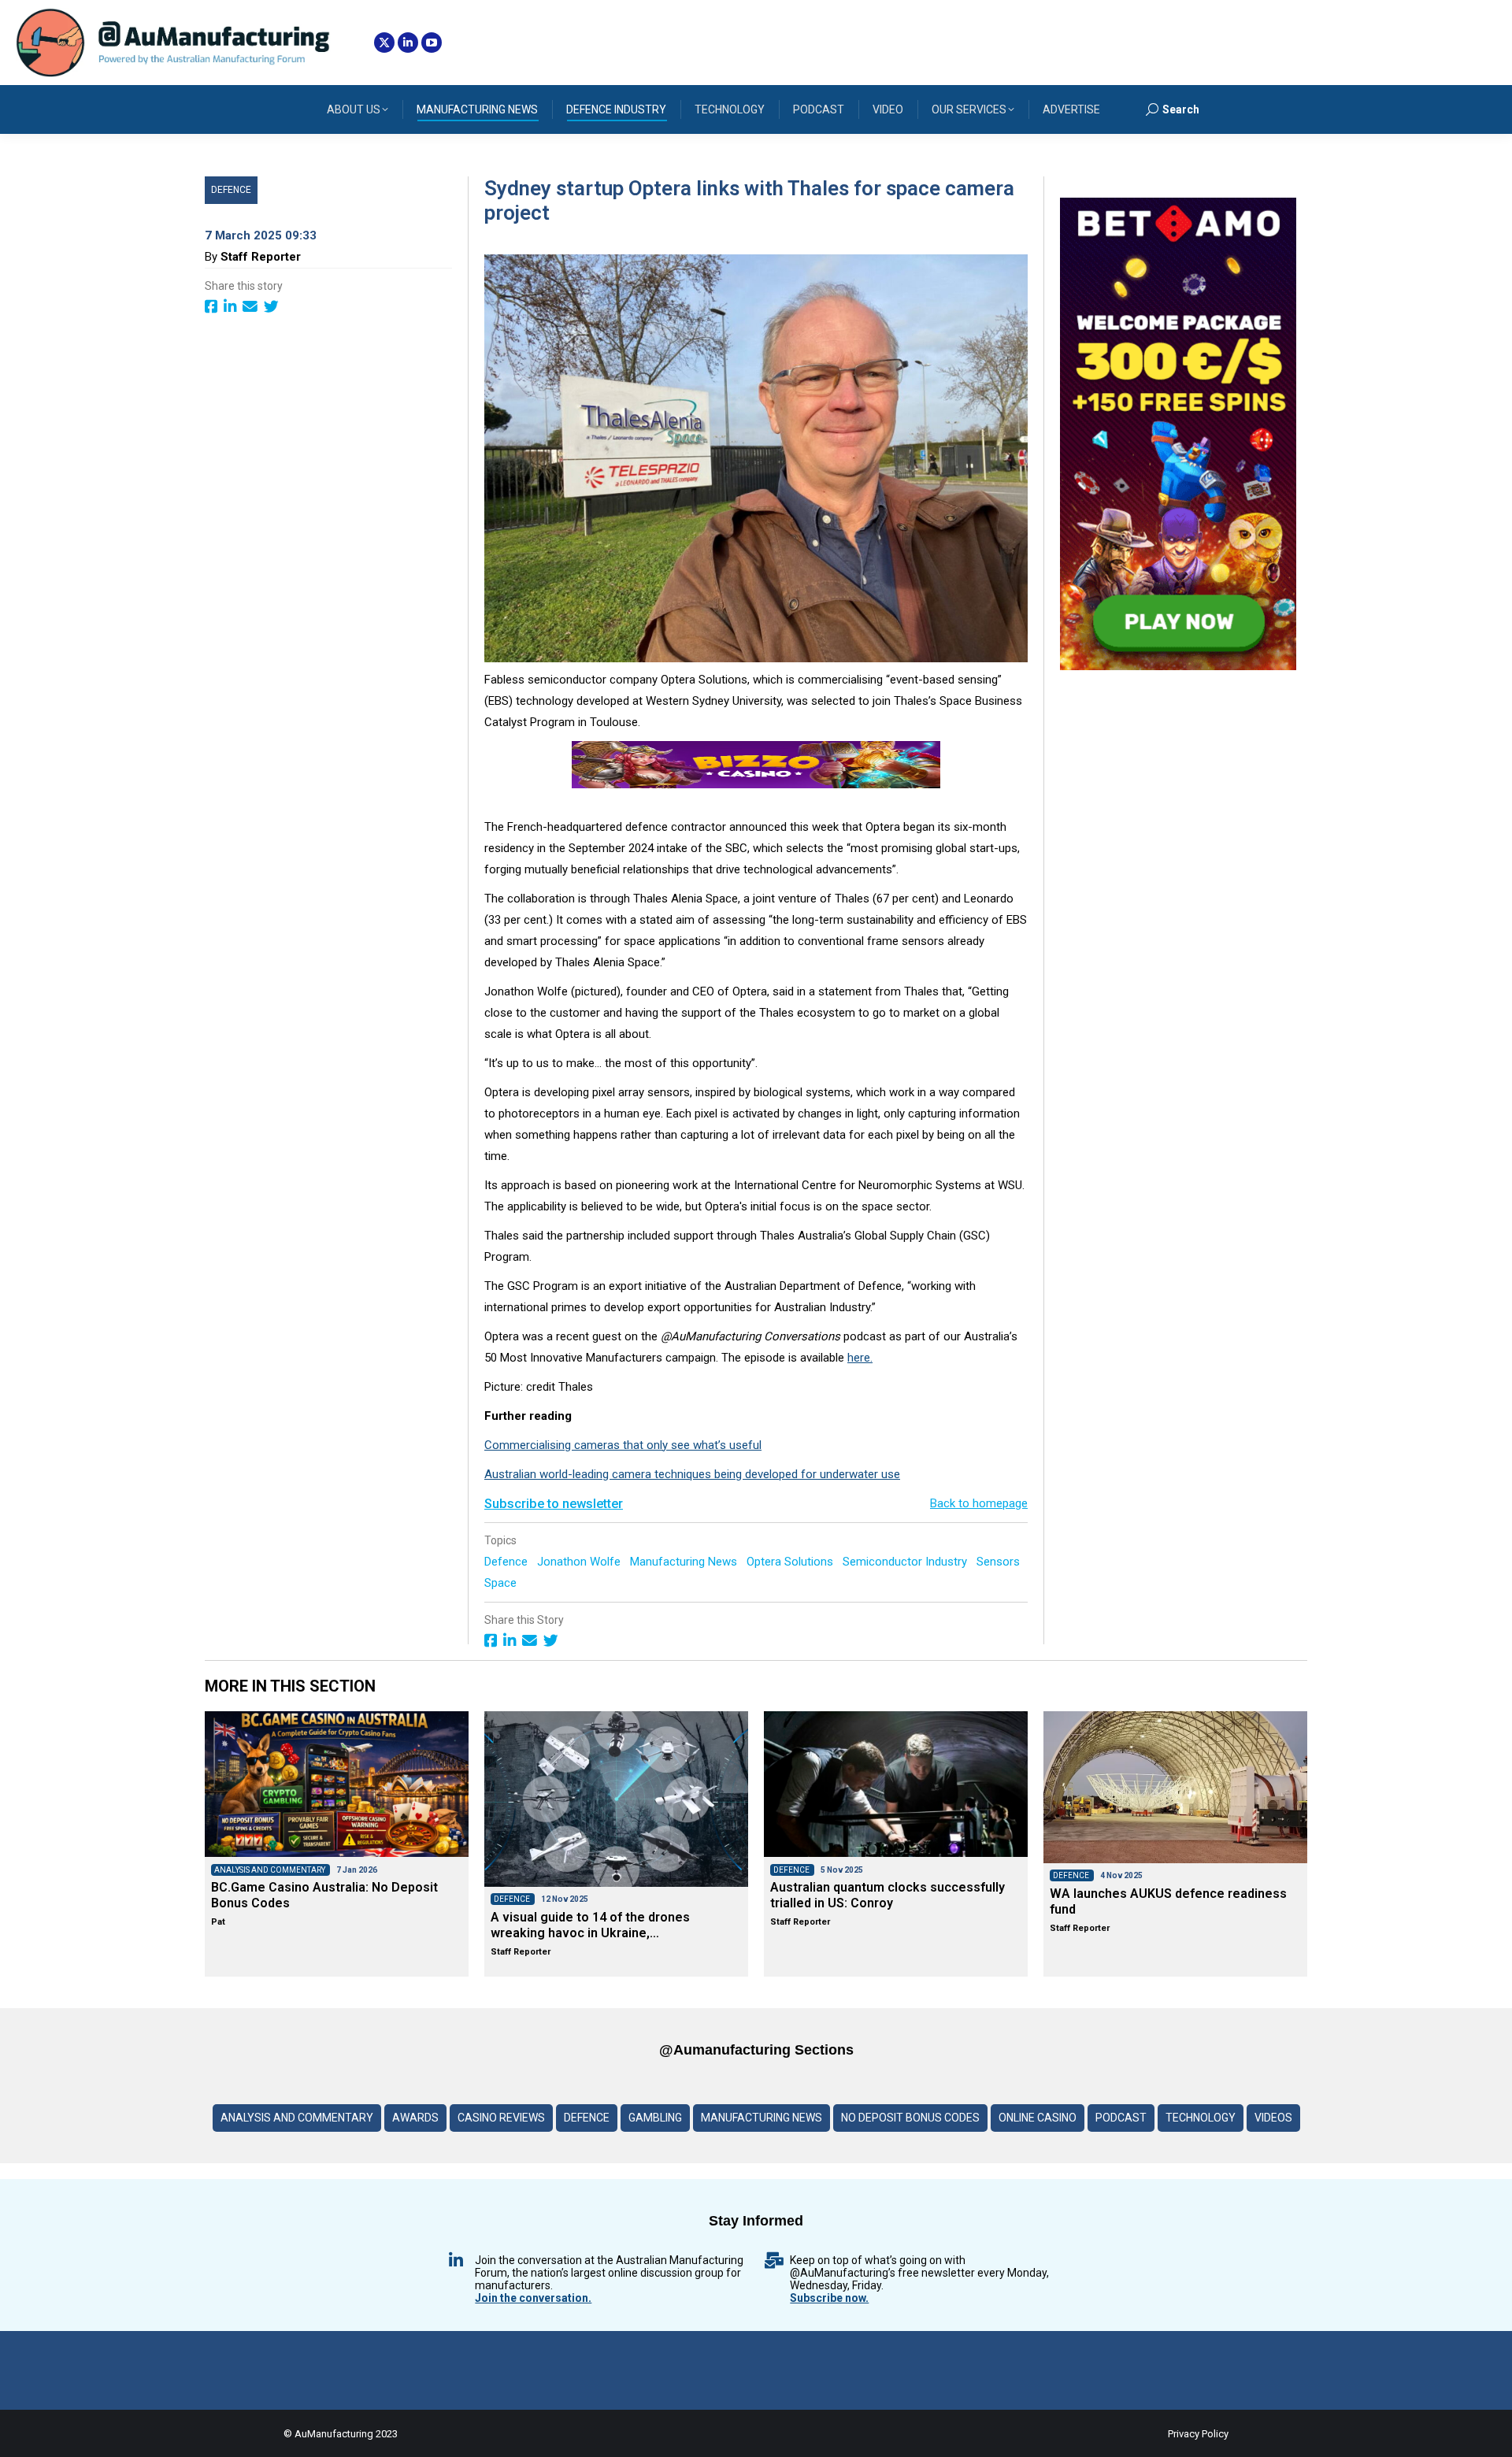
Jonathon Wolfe (580, 1562)
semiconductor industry (906, 1562)
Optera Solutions (791, 1562)
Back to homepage (979, 1503)
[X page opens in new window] (384, 43)
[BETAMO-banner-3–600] (1178, 666)
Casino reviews (501, 2118)
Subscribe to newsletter (554, 1504)
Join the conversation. (533, 2298)
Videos (1273, 2118)
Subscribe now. (829, 2298)
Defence (231, 190)
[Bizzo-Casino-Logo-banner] (756, 784)
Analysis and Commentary (297, 2118)
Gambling (655, 2118)
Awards (415, 2118)
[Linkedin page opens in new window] (408, 43)
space (502, 1583)
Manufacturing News (685, 1562)
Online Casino (1038, 2118)
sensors (1000, 1562)
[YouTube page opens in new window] (432, 43)
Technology (1201, 2118)
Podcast (1121, 2118)
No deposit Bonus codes (910, 2118)
